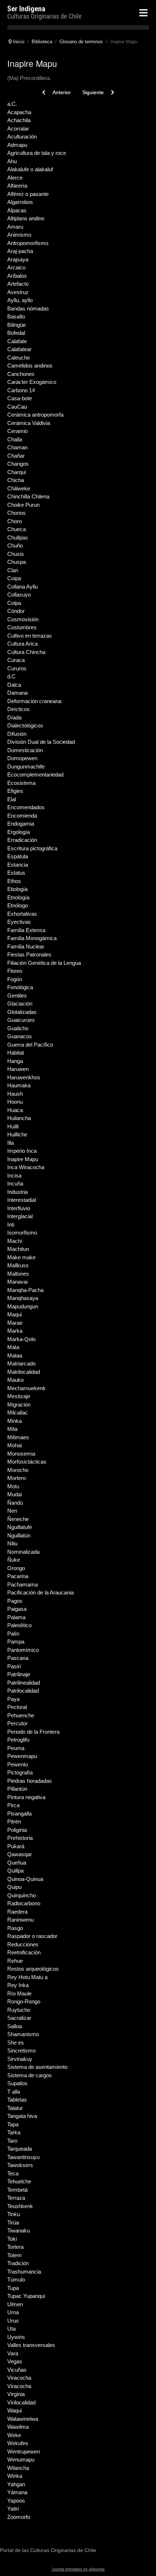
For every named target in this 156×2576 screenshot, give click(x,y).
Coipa (14, 578)
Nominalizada (23, 1552)
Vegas (15, 2361)
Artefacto (18, 284)
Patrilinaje (19, 1674)
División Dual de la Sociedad (41, 742)
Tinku (14, 2214)
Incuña (15, 1183)
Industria (17, 1192)
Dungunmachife (26, 767)
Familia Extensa (26, 930)
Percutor (17, 1723)
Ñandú (15, 1503)
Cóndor (16, 611)
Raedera (17, 1912)
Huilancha (19, 1118)
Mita (12, 1429)
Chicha (16, 480)
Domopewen (22, 758)
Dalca (14, 685)
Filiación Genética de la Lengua (44, 963)
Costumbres (22, 627)
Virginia (16, 2394)
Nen (12, 1511)
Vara (13, 2353)
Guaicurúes (21, 1020)
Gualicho (18, 1028)
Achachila (19, 120)
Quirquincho (22, 1895)
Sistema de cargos (30, 2075)
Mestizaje (19, 1396)
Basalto (16, 316)
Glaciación (20, 1004)
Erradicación (22, 840)
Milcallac (18, 1413)
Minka (15, 1421)
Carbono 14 (21, 390)
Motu (13, 1486)
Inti (11, 1225)
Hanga (15, 1061)
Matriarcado (21, 1363)
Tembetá (17, 2190)
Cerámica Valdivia (29, 423)
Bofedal (16, 333)
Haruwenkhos (24, 1077)
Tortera (15, 2247)
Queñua (17, 1863)
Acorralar (18, 129)
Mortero (17, 1478)
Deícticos (19, 709)
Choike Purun (23, 505)
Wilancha (18, 2468)
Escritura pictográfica (32, 848)
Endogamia (21, 824)
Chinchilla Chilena (28, 496)
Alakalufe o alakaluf (30, 169)
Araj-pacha (20, 251)
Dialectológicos (25, 725)
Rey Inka (18, 1985)
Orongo (16, 1568)
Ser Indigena (26, 9)
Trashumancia (24, 2272)
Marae (15, 1323)
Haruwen (18, 1069)
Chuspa (17, 562)
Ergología (19, 832)
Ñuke (14, 1560)
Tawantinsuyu (23, 2157)
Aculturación (22, 137)
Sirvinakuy (20, 2059)
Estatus (16, 873)
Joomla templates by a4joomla (78, 2569)
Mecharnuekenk (26, 1388)
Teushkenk (20, 2206)
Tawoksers (20, 2165)
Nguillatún (19, 1535)
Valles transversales (31, 2345)
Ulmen (15, 2304)
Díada (14, 717)
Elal (12, 799)
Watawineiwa (23, 2419)
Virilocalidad (21, 2402)
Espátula (18, 856)
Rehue (15, 1961)
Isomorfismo (22, 1233)
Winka (15, 2476)
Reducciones (23, 1944)
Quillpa (15, 1871)
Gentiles (17, 996)
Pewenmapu (22, 1756)
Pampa (16, 1642)
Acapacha (19, 112)
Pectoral (17, 1707)
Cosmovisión (23, 619)
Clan (13, 570)
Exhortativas (22, 914)
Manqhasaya (23, 1298)
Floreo (15, 971)
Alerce (15, 178)
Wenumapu (21, 2459)
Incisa (14, 1175)
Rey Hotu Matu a (27, 1977)
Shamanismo (23, 2034)
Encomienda (22, 816)
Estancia (18, 865)
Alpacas (17, 210)
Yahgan (16, 2484)
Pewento (18, 1764)
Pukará (16, 1846)
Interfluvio (19, 1208)
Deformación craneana (34, 701)
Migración (19, 1405)
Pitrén (14, 1821)
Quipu (14, 1887)
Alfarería (17, 186)
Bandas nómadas (28, 308)
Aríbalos (17, 276)
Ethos (14, 881)
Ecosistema (21, 783)
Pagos (15, 1601)
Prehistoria (20, 1838)
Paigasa (17, 1609)
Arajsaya (18, 259)
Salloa (15, 2026)
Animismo (19, 235)
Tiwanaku (19, 2230)
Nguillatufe (20, 1527)
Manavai (17, 1282)
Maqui (15, 1314)
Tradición (18, 2263)
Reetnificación (24, 1952)
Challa (15, 439)
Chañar (16, 456)
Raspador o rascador (32, 1936)
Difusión (17, 734)
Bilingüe (17, 325)
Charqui (17, 472)
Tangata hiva (22, 2116)
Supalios (17, 2083)
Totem (15, 2255)
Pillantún (17, 1789)
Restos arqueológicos (33, 1969)
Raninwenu (20, 1920)
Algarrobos (20, 202)
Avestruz (18, 292)
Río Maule (19, 1993)
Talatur (15, 2108)
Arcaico (16, 267)
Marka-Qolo (21, 1339)
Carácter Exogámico (32, 382)
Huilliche (17, 1134)
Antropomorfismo (28, 243)
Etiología (17, 889)
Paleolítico (19, 1625)
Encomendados (26, 807)
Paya (13, 1699)
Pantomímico (23, 1650)
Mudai (15, 1494)
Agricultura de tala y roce (37, 153)
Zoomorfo (19, 2517)
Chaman (17, 447)
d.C (11, 676)
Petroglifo (18, 1740)
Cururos (17, 668)
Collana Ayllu (22, 587)
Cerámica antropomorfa (35, 415)
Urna (13, 2312)
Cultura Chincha (26, 652)
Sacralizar (19, 2018)
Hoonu (15, 1102)
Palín (13, 1634)
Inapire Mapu (23, 1159)
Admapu (17, 145)
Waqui (15, 2410)
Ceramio (17, 431)
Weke (14, 2435)
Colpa (14, 603)
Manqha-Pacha (25, 1290)
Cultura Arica (22, 644)
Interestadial (22, 1200)
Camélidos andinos (30, 366)
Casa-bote (20, 398)
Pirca (13, 1805)
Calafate (17, 341)
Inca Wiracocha (26, 1167)
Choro (15, 521)
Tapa (13, 2124)
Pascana (18, 1658)
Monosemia (21, 1454)
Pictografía (20, 1772)
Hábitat (16, 1053)
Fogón (15, 979)
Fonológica (20, 987)
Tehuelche (19, 2181)
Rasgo (15, 1928)
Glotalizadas (22, 1012)
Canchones (21, 374)
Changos (18, 464)
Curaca (16, 660)
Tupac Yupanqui (26, 2296)
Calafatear (19, 349)
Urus (13, 2321)
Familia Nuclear (26, 946)
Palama (16, 1617)
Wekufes (18, 2443)
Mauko (15, 1380)
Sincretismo (21, 2051)
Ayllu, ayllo (20, 300)
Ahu (12, 161)
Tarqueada (20, 2149)
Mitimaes (18, 1437)
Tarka (14, 2132)
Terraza (16, 2198)
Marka (15, 1331)
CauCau (17, 407)
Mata (13, 1347)
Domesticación (25, 750)
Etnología (18, 897)
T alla (14, 2092)
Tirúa (13, 2222)
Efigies (15, 791)
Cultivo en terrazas (30, 636)
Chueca (17, 529)
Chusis (16, 554)
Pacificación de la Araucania (40, 1592)
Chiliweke (19, 488)
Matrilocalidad (24, 1372)
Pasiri (14, 1666)
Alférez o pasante (28, 194)
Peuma (16, 1748)
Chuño (15, 545)
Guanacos (20, 1036)
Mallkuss (18, 1265)
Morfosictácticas (27, 1462)
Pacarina (18, 1576)
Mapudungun (23, 1306)
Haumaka (19, 1085)
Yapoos (16, 2501)
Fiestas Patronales (29, 954)
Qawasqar (20, 1854)
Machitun (18, 1249)
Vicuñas (17, 2370)
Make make (21, 1257)
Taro (12, 2141)
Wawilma (18, 2427)
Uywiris (16, 2337)
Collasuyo (19, 595)
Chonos (17, 513)
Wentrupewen (24, 2451)
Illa (11, 1143)
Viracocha (19, 2378)
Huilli (13, 1126)
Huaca (15, 1110)
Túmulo (16, 2280)
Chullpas (18, 537)
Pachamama (22, 1584)
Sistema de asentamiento (37, 2067)
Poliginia (17, 1830)
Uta (11, 2329)
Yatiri (13, 2509)
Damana (17, 693)
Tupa (13, 2288)
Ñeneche (18, 1519)
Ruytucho (19, 2010)
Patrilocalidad (23, 1691)
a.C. (12, 104)
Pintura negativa (26, 1797)
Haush (15, 1094)
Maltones (18, 1274)
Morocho (18, 1470)
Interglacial (20, 1216)
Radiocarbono (24, 1903)
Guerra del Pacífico (30, 1045)
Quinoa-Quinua (25, 1879)
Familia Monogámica (32, 938)
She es (16, 2043)
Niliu (12, 1543)
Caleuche (19, 358)
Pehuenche (21, 1715)
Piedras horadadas (30, 1781)
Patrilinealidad (24, 1683)
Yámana (17, 2492)
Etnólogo (18, 905)
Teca (13, 2173)
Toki (12, 2239)
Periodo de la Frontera (33, 1732)
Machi (15, 1241)
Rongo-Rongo (24, 2001)
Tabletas (17, 2100)
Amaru (15, 227)
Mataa (15, 1355)
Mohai (15, 1445)
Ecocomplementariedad (35, 775)
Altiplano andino (26, 218)
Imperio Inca (22, 1151)
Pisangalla (19, 1813)
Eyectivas (19, 922)
